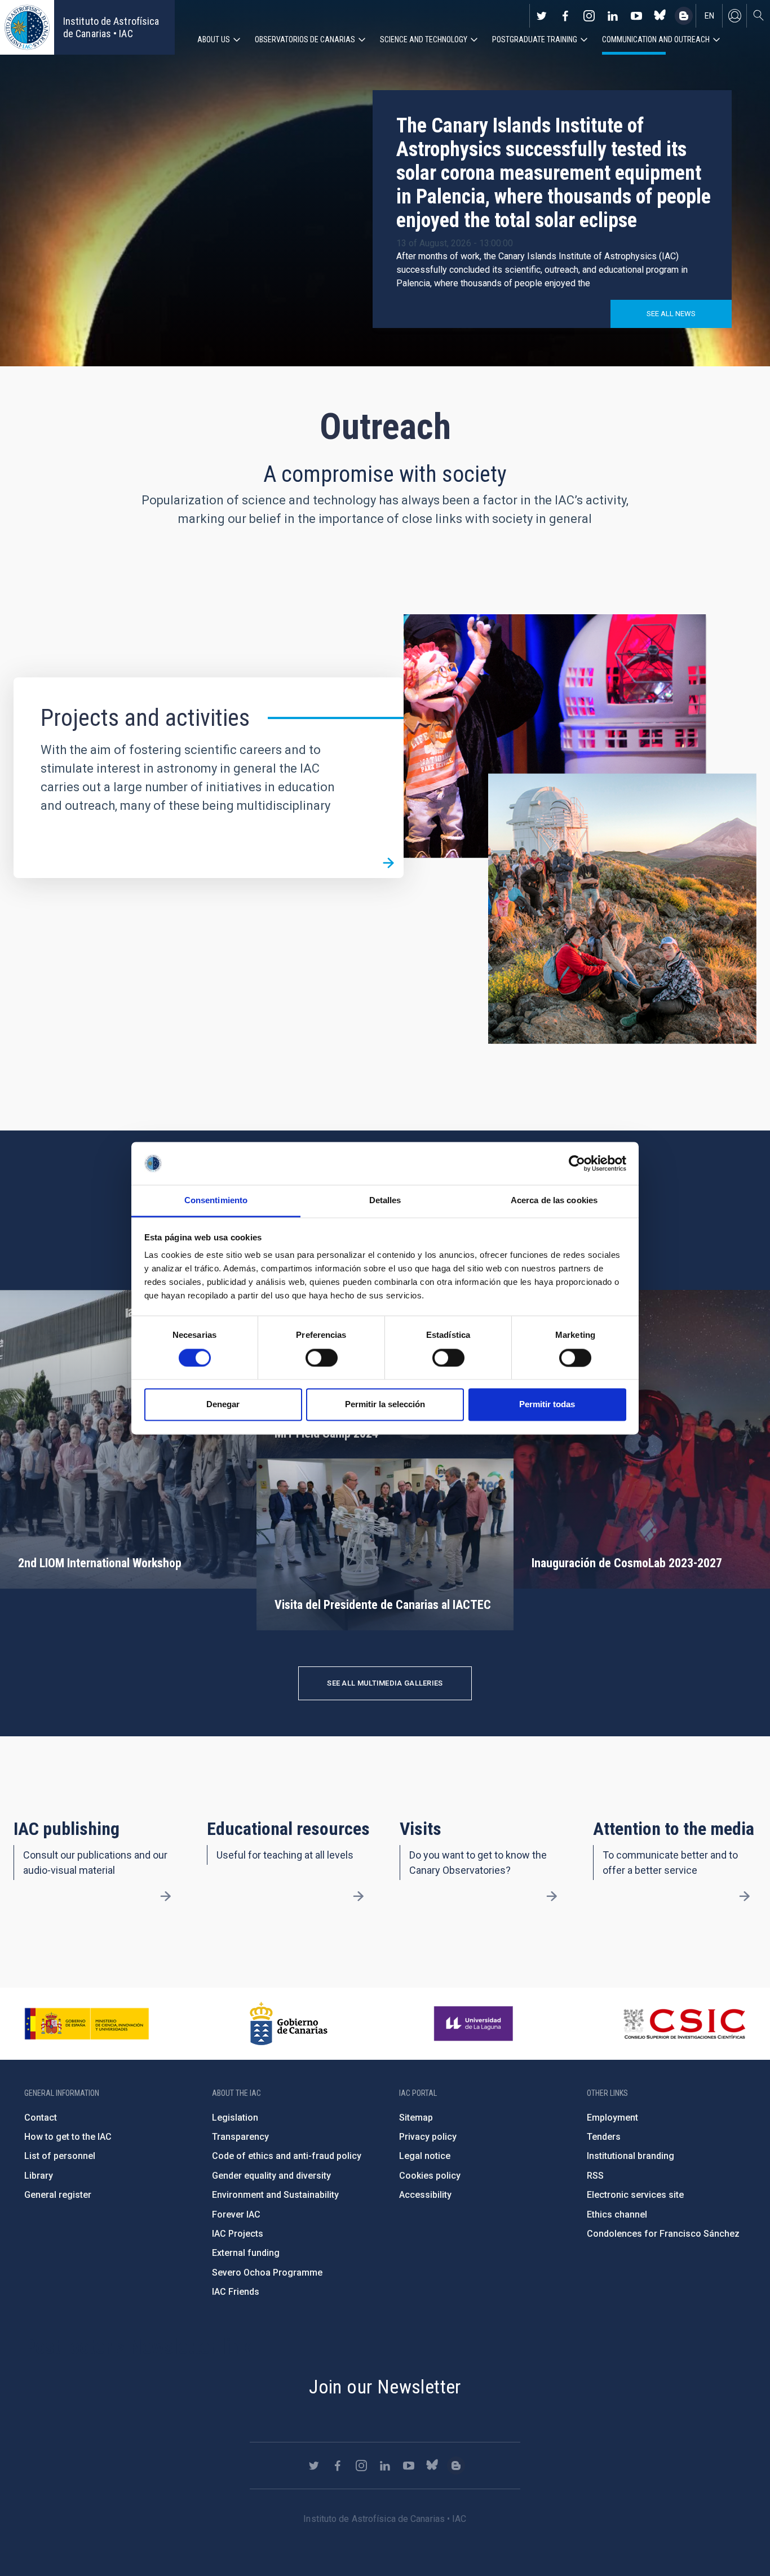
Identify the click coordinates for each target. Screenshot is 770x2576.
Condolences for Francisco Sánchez (663, 2234)
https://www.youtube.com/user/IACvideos (636, 16)
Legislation (235, 2118)
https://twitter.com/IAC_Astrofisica (542, 16)
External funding (246, 2253)
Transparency (240, 2137)
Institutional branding (630, 2156)
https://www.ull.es (475, 2024)
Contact (41, 2118)
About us (214, 39)
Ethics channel (617, 2214)
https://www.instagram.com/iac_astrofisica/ (589, 16)
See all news (671, 314)
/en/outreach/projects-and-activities (388, 863)
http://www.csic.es (684, 2024)
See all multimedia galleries (385, 1683)
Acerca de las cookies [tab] (554, 1201)
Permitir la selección (385, 1405)
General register (58, 2195)
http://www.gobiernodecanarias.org (289, 2024)
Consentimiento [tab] (216, 1201)
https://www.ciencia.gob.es (87, 2024)
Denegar (223, 1405)
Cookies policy (430, 2176)
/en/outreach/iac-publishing (166, 1896)
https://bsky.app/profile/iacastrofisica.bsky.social (660, 16)
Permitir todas (547, 1405)
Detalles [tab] (385, 1201)
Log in (734, 16)
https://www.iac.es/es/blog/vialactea (684, 16)
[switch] (322, 1358)
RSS (595, 2176)
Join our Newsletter (385, 2387)
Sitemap (416, 2118)
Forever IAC (236, 2214)
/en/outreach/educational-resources (359, 1896)
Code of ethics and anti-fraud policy (287, 2156)
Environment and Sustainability (275, 2195)
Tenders (604, 2137)
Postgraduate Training (535, 39)
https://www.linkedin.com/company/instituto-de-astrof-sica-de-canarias (613, 16)
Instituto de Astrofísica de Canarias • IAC (111, 27)
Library (39, 2176)
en (709, 16)
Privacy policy (428, 2137)
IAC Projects (238, 2234)
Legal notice (425, 2156)
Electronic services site (635, 2195)
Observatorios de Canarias (305, 39)
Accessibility (425, 2195)
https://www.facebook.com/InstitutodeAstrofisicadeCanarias (565, 16)
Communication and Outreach (656, 39)
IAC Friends (236, 2292)
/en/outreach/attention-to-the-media (745, 1896)
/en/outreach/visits (552, 1896)
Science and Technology (424, 39)
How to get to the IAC (68, 2137)
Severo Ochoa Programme (267, 2273)
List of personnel (60, 2156)
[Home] (27, 27)
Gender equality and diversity (271, 2176)
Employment (612, 2118)
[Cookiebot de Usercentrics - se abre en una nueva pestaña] (577, 1163)
